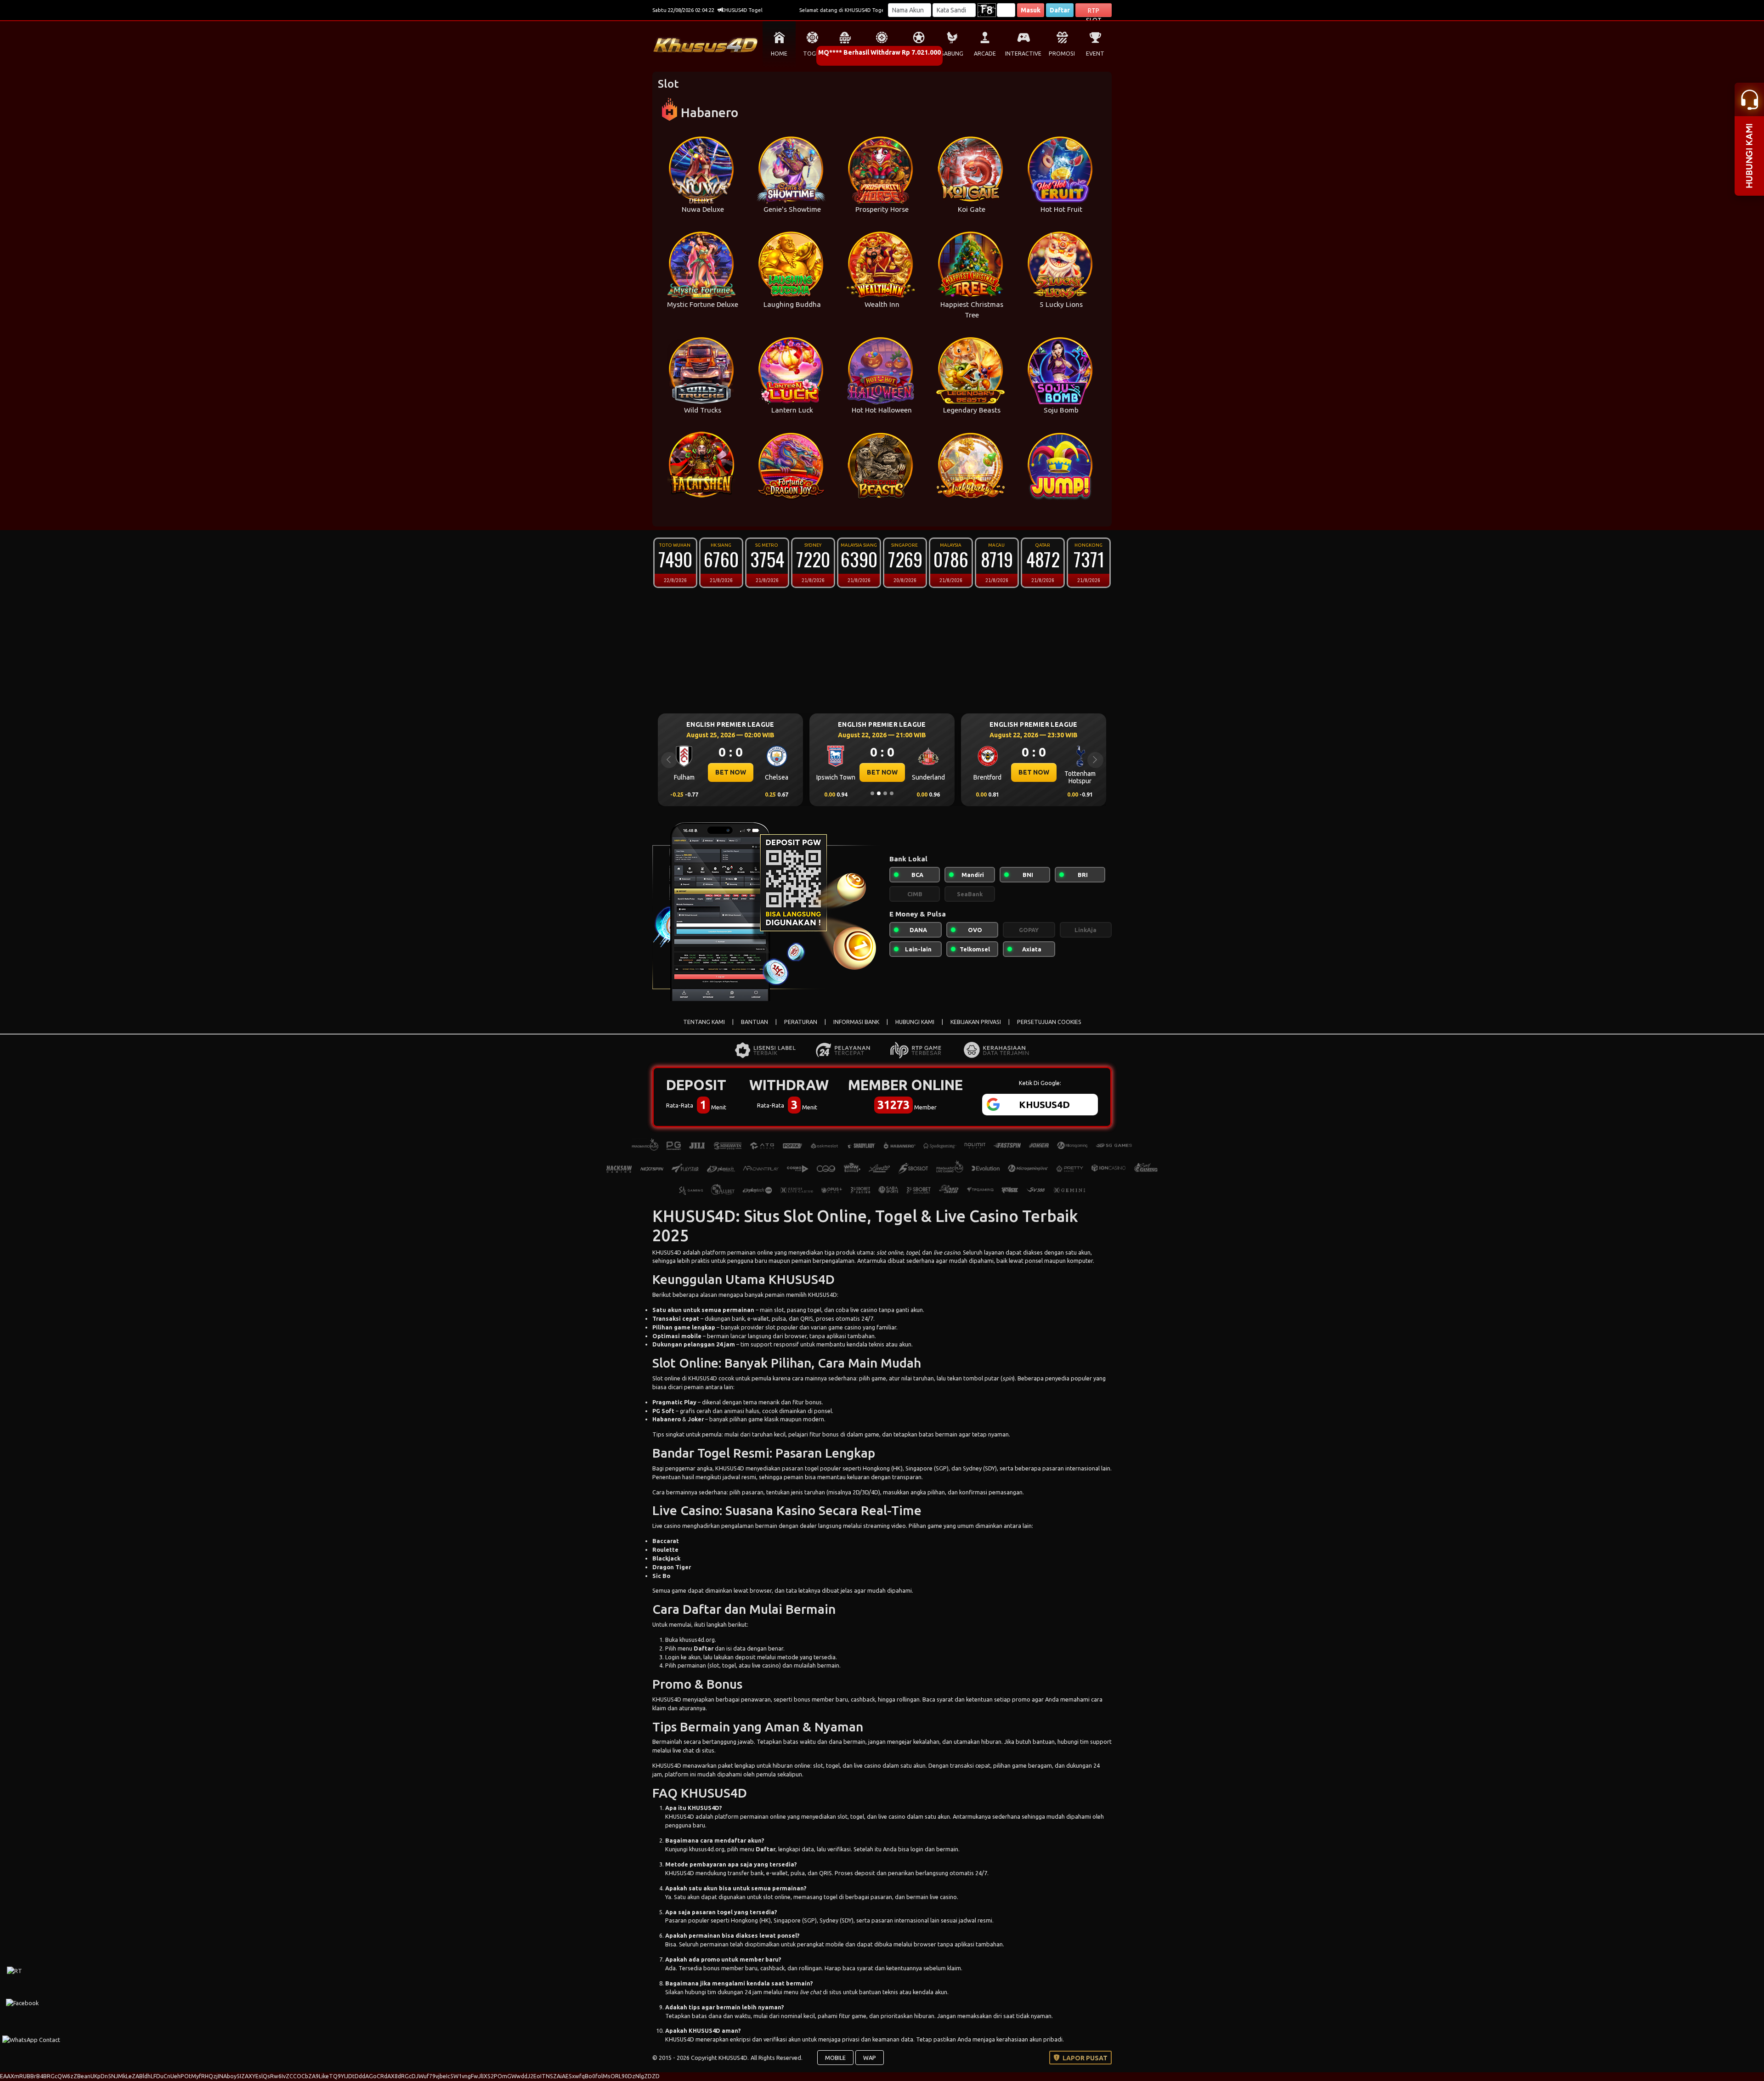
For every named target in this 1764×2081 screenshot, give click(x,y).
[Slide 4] (892, 793)
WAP (870, 2058)
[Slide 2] (879, 793)
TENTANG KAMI (704, 1022)
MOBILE (835, 2058)
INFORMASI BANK (856, 1022)
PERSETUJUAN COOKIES (1049, 1022)
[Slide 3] (885, 793)
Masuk (1031, 10)
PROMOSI (1062, 54)
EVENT (1095, 54)
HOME (779, 54)
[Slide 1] (872, 793)
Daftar (1060, 10)
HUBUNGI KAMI (915, 1022)
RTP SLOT (1094, 12)
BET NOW (731, 772)
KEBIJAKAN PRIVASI (976, 1022)
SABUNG (952, 54)
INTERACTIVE (1023, 54)
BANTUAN (755, 1022)
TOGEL (812, 54)
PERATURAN (801, 1022)
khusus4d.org (697, 1640)
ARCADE (985, 54)
